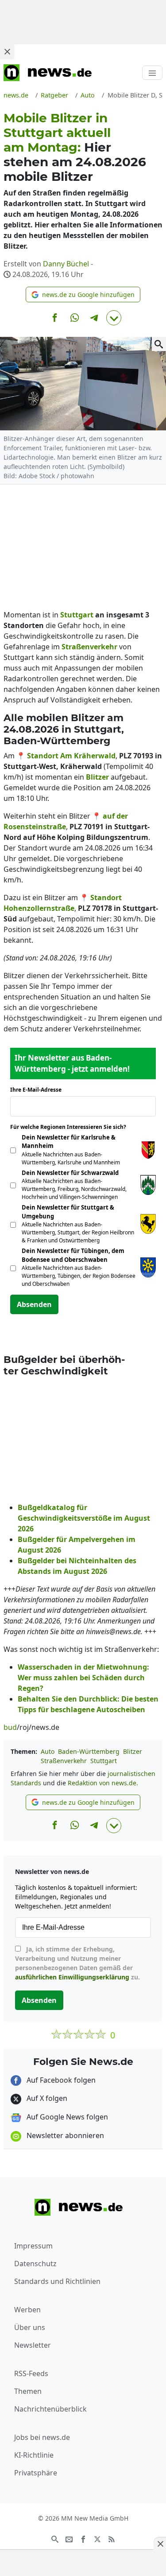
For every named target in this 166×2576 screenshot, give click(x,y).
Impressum (33, 2246)
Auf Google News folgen (66, 2117)
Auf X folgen (46, 2098)
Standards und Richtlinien (57, 2281)
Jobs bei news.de (42, 2437)
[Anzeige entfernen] (160, 2544)
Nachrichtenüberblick (50, 2409)
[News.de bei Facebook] (83, 2539)
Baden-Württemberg (89, 1751)
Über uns (30, 2327)
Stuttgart (104, 1761)
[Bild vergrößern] (159, 344)
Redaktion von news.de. (103, 1783)
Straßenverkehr (64, 1761)
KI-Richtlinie (34, 2455)
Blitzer (133, 1751)
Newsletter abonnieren (64, 2135)
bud (10, 1727)
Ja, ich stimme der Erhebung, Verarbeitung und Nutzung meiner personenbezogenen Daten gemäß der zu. (77, 1963)
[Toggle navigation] (152, 73)
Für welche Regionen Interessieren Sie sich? (71, 1127)
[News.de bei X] (97, 2539)
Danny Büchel (66, 264)
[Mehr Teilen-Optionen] (114, 318)
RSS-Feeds (31, 2373)
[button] (83, 295)
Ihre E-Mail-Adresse (39, 1090)
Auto (48, 1751)
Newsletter (33, 2345)
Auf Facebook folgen (60, 2080)
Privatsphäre (36, 2473)
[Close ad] (7, 51)
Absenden (34, 1304)
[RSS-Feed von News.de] (112, 2539)
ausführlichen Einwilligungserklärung (72, 1977)
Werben (27, 2310)
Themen (28, 2391)
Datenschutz (35, 2264)
